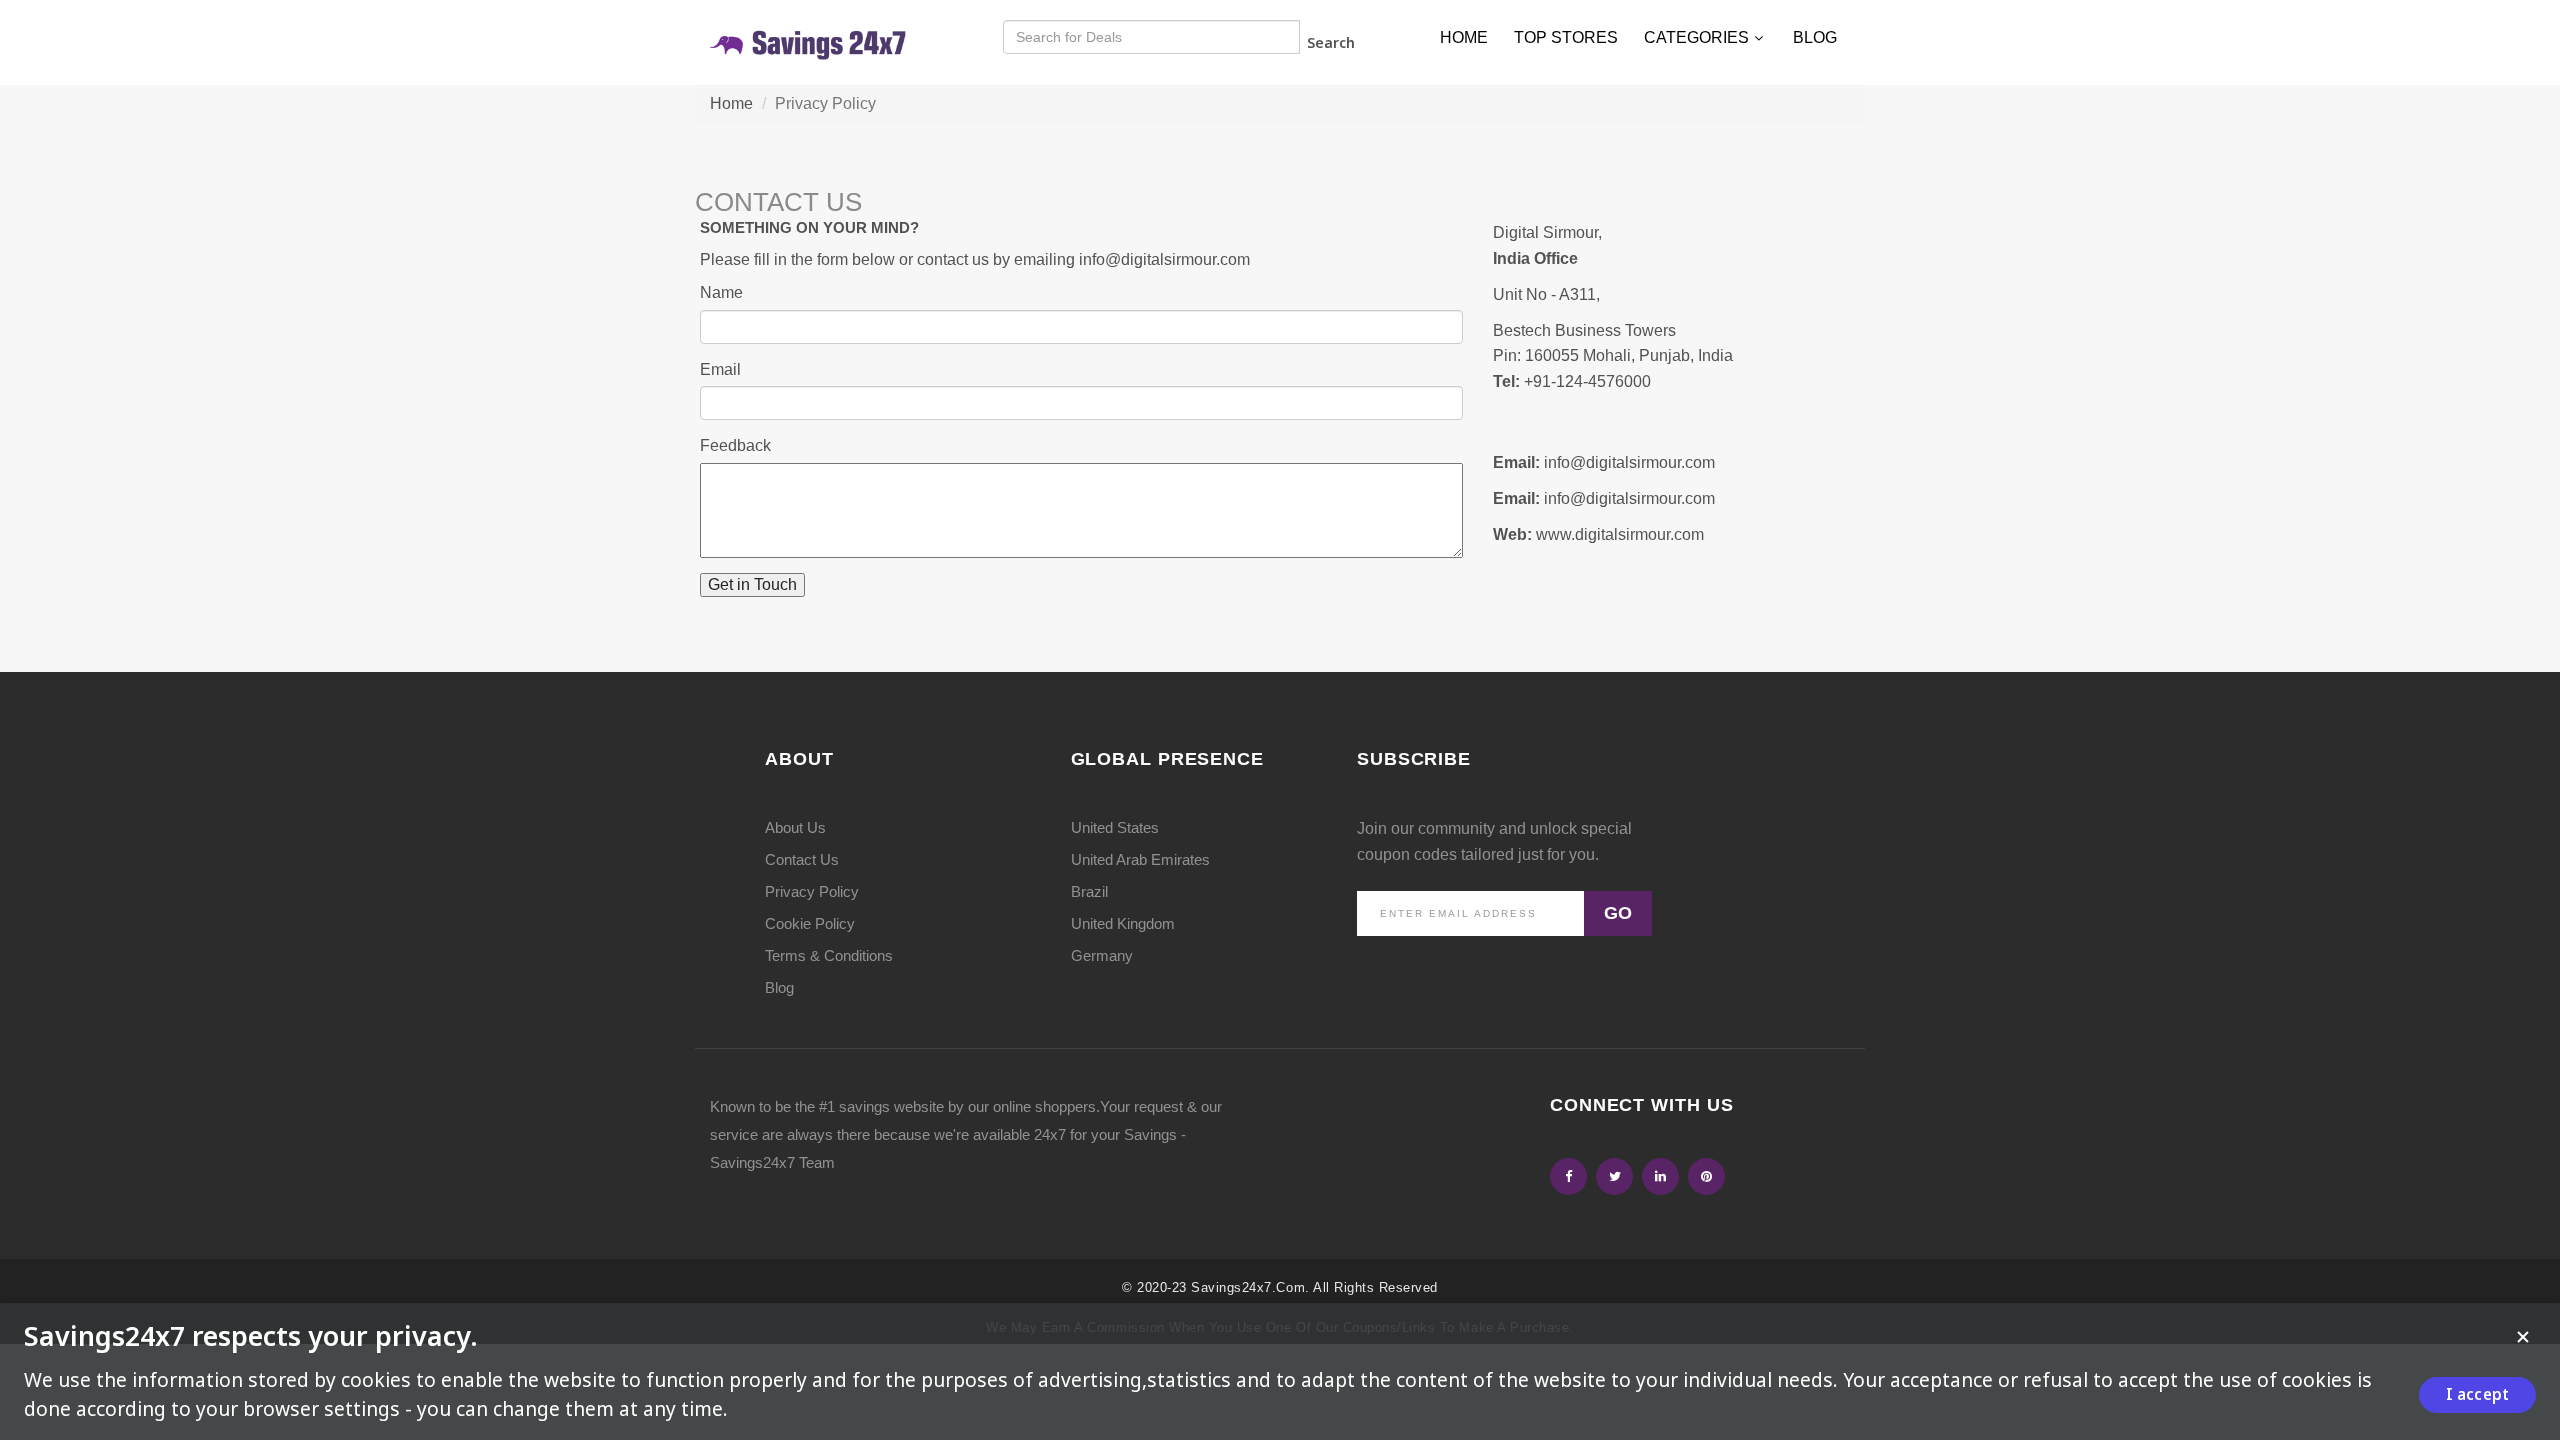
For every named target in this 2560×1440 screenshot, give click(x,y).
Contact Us (802, 859)
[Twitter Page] (1614, 1176)
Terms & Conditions (829, 955)
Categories (1696, 37)
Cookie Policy (810, 923)
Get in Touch (752, 584)
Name (721, 292)
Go (1618, 913)
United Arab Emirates (1140, 859)
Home (1464, 37)
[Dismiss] (2523, 1337)
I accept (2477, 1394)
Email (720, 369)
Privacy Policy (812, 891)
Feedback (735, 445)
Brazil (1089, 891)
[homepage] (809, 41)
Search (1331, 42)
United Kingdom (1123, 923)
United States (1115, 827)
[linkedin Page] (1660, 1176)
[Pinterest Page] (1706, 1176)
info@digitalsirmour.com (1164, 259)
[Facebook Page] (1568, 1176)
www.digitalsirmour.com (1620, 534)
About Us (795, 827)
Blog (1815, 37)
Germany (1102, 955)
